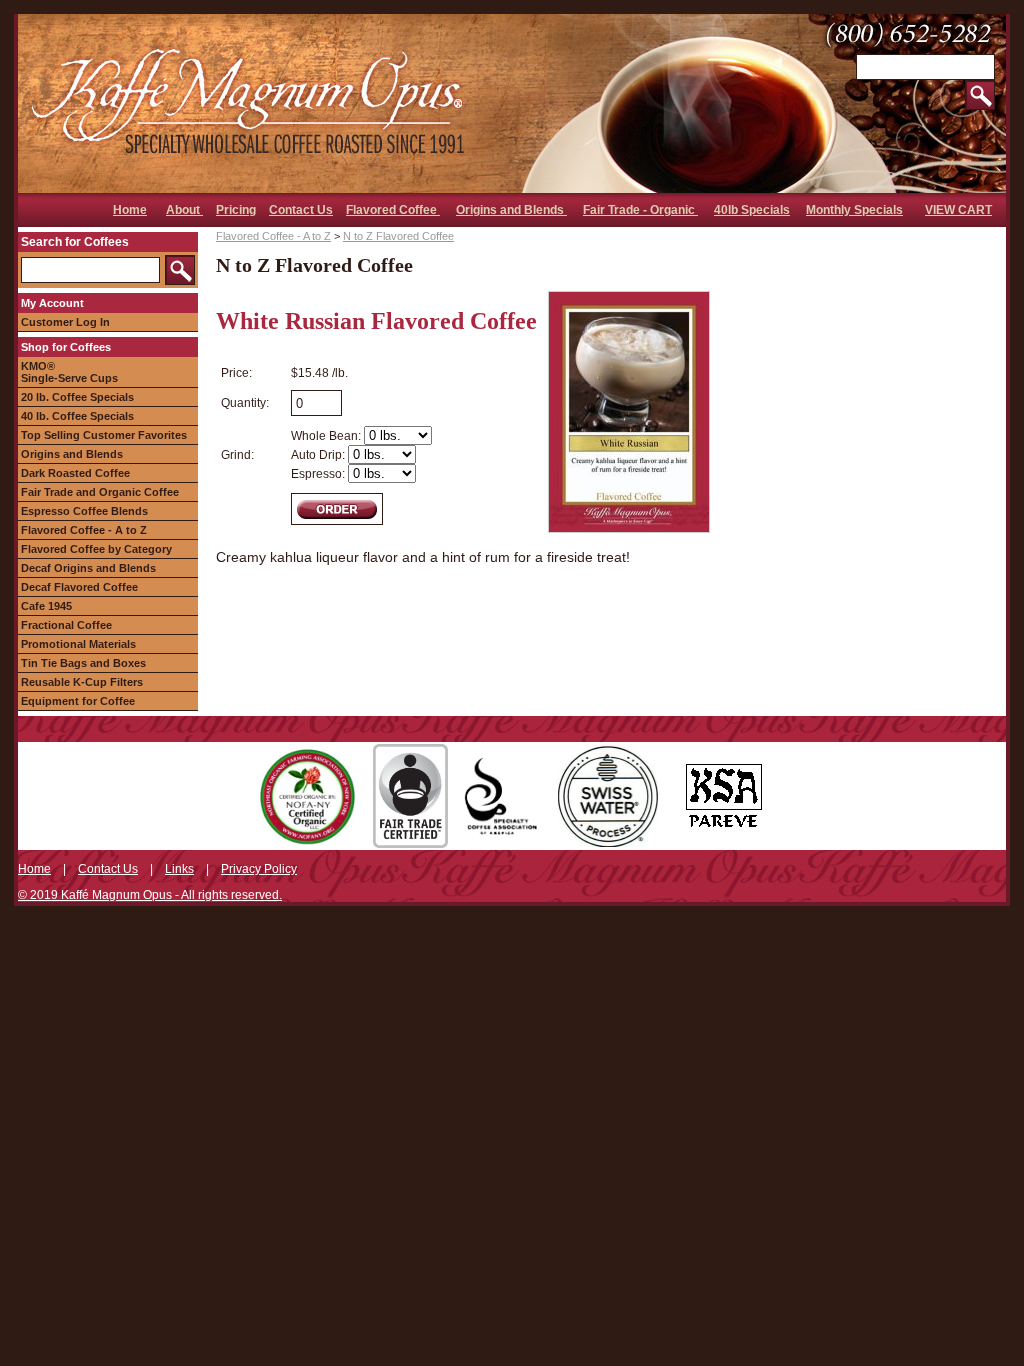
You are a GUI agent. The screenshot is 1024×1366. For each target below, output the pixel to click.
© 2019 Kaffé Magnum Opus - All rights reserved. (150, 895)
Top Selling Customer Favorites (104, 435)
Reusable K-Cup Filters (82, 682)
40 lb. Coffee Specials (77, 416)
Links (179, 869)
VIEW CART (958, 210)
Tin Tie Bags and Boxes (83, 663)
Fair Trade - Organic (640, 210)
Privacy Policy (259, 869)
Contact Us (301, 210)
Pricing (236, 210)
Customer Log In (65, 322)
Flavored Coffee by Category (96, 549)
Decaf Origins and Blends (88, 568)
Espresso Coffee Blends (84, 511)
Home (130, 210)
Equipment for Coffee (78, 701)
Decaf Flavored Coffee (79, 587)
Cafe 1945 (46, 606)
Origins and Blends (511, 210)
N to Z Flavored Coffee (398, 236)
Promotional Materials (78, 644)
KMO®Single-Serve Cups (69, 372)
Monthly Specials (854, 210)
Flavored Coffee (393, 210)
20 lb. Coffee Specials (77, 397)
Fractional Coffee (66, 625)
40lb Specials (752, 210)
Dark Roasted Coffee (75, 473)
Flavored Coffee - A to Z (84, 530)
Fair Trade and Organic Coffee (100, 492)
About (184, 210)
